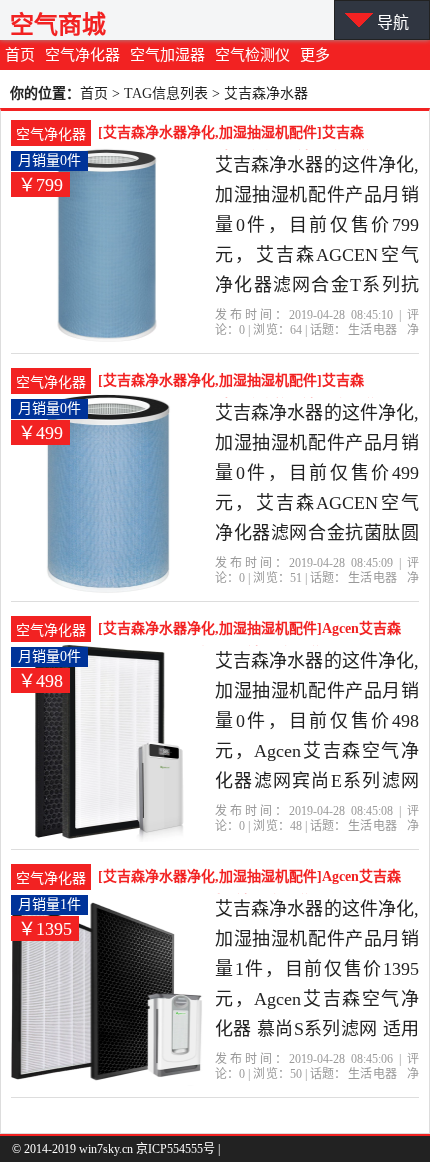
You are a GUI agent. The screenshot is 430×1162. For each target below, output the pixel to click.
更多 (315, 55)
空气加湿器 (167, 55)
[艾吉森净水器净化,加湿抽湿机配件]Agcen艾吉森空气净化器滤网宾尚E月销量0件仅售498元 (249, 631)
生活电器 (372, 330)
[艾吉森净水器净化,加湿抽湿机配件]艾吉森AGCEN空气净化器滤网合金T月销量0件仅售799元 (253, 135)
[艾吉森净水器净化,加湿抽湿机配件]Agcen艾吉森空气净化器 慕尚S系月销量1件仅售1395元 (249, 879)
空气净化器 (82, 55)
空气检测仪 (252, 55)
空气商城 (58, 24)
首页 (20, 55)
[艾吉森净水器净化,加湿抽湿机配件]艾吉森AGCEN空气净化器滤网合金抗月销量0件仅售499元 (249, 383)
